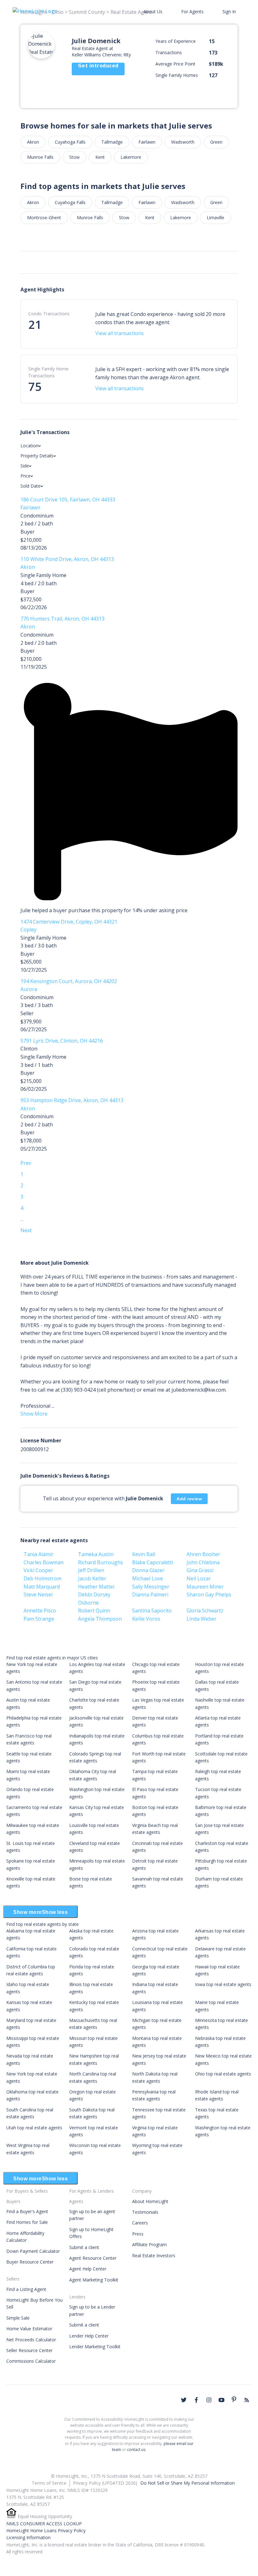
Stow (74, 157)
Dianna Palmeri (150, 1594)
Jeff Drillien (91, 1570)
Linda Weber (202, 1619)
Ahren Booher (203, 1554)
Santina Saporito (152, 1611)
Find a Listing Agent (26, 2289)
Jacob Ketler (92, 1578)
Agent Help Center (88, 2269)
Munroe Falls (40, 157)
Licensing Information (28, 2537)
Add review (189, 1499)
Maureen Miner (205, 1587)
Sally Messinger (151, 1587)
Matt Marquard (42, 1587)
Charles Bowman (44, 1562)
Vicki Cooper (38, 1570)
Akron (33, 142)
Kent (100, 157)
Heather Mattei (96, 1587)
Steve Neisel (38, 1594)
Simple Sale (18, 2318)
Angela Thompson (100, 1619)
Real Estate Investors (154, 2255)
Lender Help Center (89, 2336)
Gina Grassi (200, 1570)
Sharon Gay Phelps (209, 1594)
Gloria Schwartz (205, 1611)
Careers (140, 2223)
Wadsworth (183, 142)
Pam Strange (39, 1619)
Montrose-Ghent (44, 218)
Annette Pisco (40, 1611)
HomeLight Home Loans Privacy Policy (46, 2530)
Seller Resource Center (29, 2350)
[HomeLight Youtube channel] (222, 2400)
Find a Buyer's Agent (27, 2211)
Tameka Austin (96, 1554)
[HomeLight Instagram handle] (209, 2400)
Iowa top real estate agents (223, 1984)
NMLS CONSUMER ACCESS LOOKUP (44, 2524)
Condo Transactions (49, 314)
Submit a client (84, 2247)
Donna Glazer (148, 1570)
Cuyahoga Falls (70, 142)
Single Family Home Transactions (48, 372)
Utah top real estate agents (34, 2128)
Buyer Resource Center (30, 2262)
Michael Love (148, 1578)
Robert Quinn (94, 1611)
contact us (136, 2450)
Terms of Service (49, 2483)
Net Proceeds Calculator (31, 2340)
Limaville (216, 218)
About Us (153, 11)
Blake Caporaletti (153, 1562)
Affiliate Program (149, 2244)
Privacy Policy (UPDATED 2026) (105, 2483)
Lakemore (131, 157)
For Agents (192, 11)
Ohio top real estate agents (223, 2074)
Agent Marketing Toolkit (94, 2280)
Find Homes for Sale (27, 2222)
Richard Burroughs (101, 1562)
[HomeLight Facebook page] (196, 2400)
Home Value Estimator (29, 2329)
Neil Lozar (199, 1578)
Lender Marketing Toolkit (95, 2347)
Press (138, 2234)
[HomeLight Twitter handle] (184, 2400)
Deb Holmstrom (42, 1578)
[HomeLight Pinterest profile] (234, 2399)
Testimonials (145, 2212)
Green (216, 142)
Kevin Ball (144, 1554)
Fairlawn (147, 142)
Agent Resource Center (93, 2258)
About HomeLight (150, 2201)
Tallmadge (112, 142)
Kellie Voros (146, 1619)
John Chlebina (203, 1562)
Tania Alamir (39, 1554)
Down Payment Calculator (33, 2251)
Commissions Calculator (31, 2361)
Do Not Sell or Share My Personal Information (188, 2483)
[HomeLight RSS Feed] (247, 2400)
